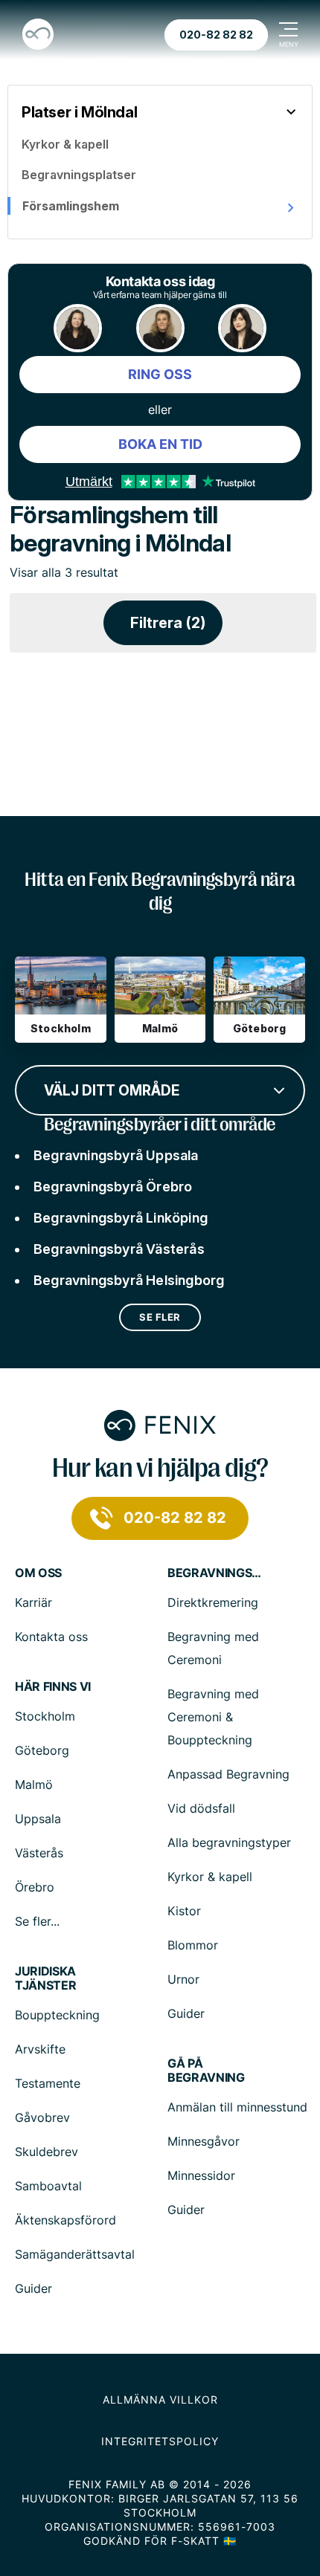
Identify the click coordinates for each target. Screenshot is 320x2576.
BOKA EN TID (160, 444)
